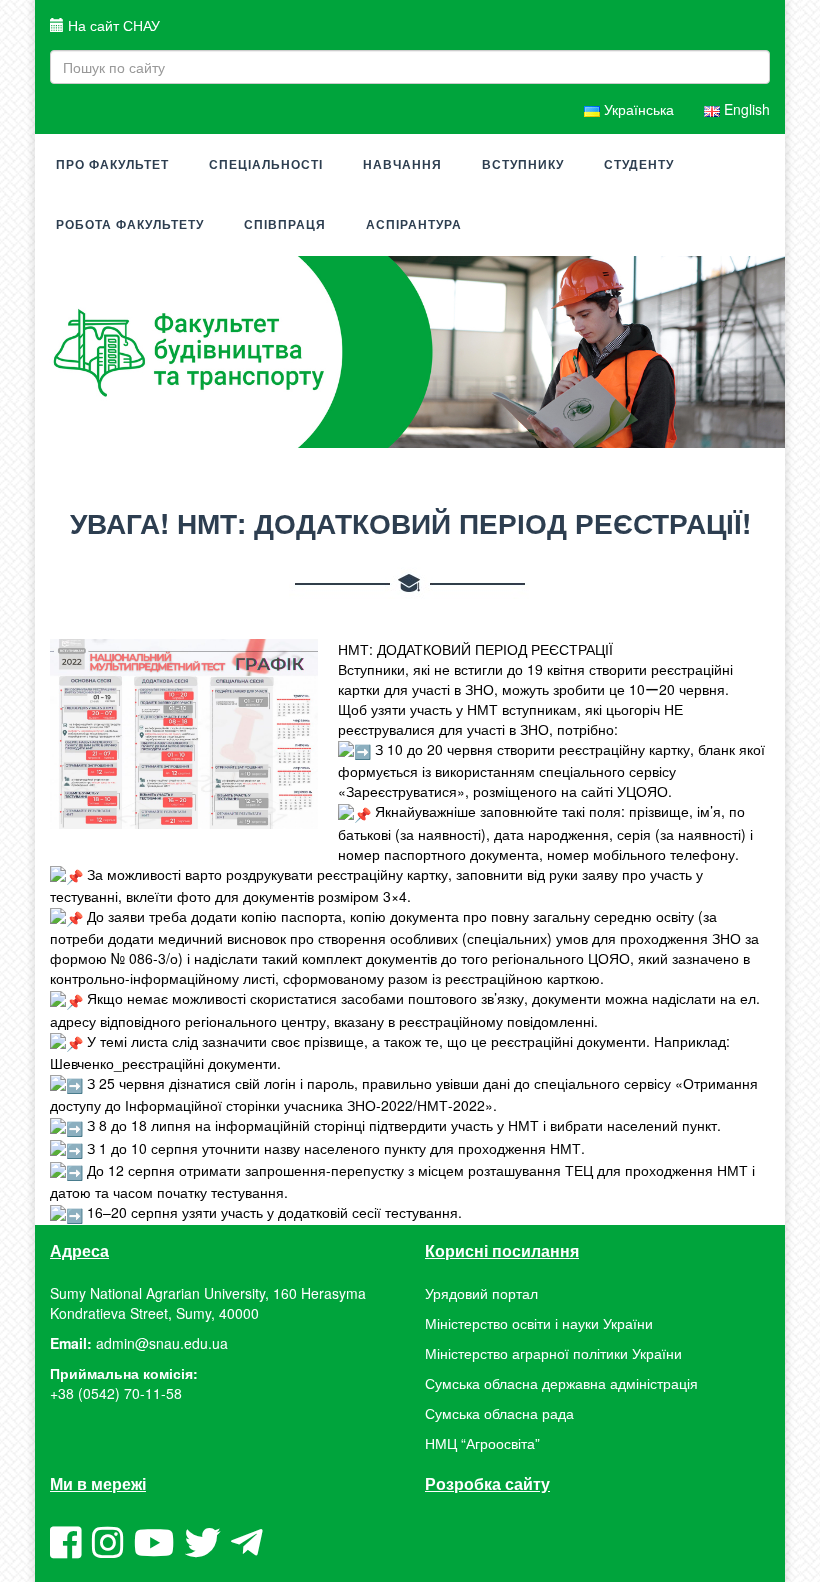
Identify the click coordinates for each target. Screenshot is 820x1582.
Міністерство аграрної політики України (553, 1353)
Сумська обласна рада (499, 1413)
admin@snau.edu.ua (162, 1343)
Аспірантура (414, 225)
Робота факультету (130, 225)
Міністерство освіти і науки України (539, 1323)
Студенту (639, 165)
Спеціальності (266, 165)
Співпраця (285, 225)
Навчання (402, 165)
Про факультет (112, 165)
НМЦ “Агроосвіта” (482, 1443)
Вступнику (523, 165)
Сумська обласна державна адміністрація (561, 1383)
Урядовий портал (481, 1293)
